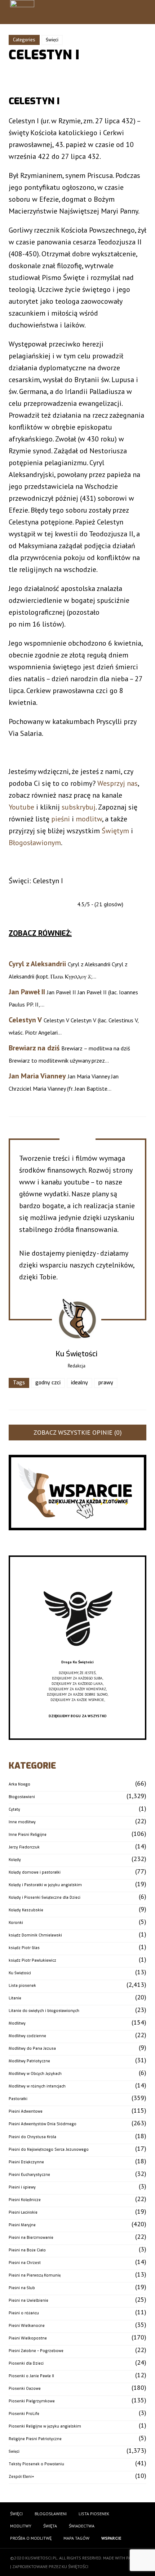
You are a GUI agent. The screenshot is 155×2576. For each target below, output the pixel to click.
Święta (50, 2526)
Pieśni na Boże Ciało (27, 2250)
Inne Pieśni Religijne (28, 1835)
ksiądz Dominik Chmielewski (35, 1935)
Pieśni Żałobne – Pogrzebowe (36, 2351)
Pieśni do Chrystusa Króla (32, 2137)
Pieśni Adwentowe (26, 2111)
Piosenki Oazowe (25, 2389)
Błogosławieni (22, 1797)
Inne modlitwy (22, 1822)
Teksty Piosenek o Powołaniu (36, 2464)
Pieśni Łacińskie (23, 2212)
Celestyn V (25, 1020)
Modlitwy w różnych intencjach (37, 2086)
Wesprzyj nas (118, 783)
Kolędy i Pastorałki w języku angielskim (45, 1885)
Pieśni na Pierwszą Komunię (35, 2275)
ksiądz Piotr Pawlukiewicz (32, 1960)
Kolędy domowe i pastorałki (35, 1872)
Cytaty (14, 1809)
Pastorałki (18, 2099)
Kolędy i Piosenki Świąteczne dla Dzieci (45, 1897)
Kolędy (15, 1860)
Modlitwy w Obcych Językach (35, 2074)
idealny (79, 1383)
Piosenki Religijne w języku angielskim (45, 2426)
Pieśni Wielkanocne (27, 2326)
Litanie (15, 1998)
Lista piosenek (22, 1986)
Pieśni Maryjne (22, 2225)
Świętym (115, 831)
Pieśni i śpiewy (22, 2187)
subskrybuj (79, 807)
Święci (52, 40)
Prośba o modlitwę (31, 2538)
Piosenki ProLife (24, 2414)
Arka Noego (19, 1784)
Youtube (21, 807)
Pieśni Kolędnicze (25, 2200)
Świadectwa (82, 2526)
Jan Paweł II (27, 992)
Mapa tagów (76, 2538)
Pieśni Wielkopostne (28, 2338)
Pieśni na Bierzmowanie (31, 2238)
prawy (106, 1383)
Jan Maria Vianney (37, 1076)
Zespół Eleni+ (21, 2477)
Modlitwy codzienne (27, 2036)
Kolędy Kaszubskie (26, 1910)
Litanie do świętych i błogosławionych (44, 2011)
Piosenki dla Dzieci (26, 2363)
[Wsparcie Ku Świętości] (77, 1657)
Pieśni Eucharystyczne (29, 2175)
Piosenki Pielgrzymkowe (32, 2401)
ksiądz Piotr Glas (24, 1948)
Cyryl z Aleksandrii (37, 964)
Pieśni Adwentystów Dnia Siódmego (43, 2124)
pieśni (61, 819)
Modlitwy (17, 2023)
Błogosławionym (35, 843)
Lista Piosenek (94, 2514)
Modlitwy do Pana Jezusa (32, 2048)
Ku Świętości (20, 1973)
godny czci (48, 1383)
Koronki (16, 1923)
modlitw (89, 819)
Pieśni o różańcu (24, 2313)
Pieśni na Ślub (22, 2288)
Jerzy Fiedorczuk (24, 1847)
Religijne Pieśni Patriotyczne (35, 2439)
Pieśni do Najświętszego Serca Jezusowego (49, 2149)
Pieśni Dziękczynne (26, 2162)
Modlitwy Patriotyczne (29, 2061)
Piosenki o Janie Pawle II (31, 2376)
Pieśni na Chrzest (25, 2263)
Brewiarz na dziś (34, 1048)
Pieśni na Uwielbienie (28, 2300)
